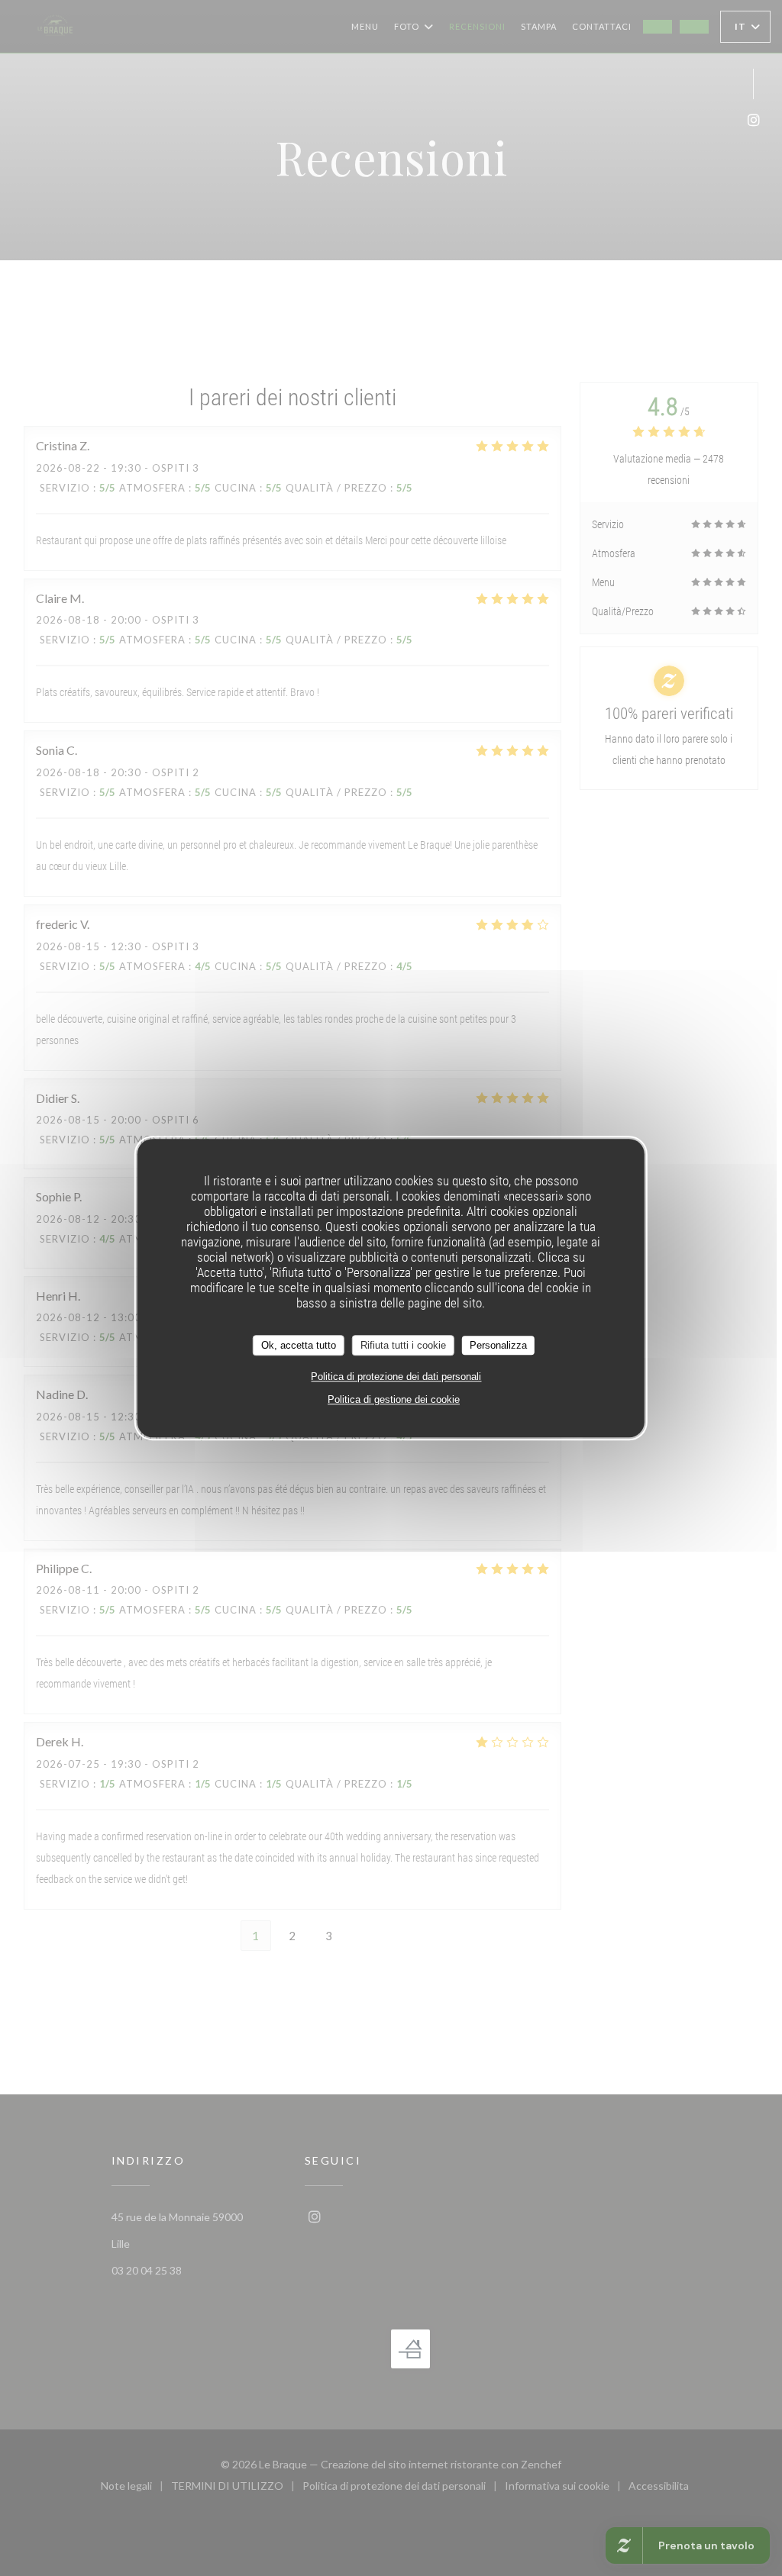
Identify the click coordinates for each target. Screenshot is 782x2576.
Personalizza (498, 1345)
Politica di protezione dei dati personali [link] (396, 1377)
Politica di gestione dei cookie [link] (394, 1399)
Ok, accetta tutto (299, 1345)
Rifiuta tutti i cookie (403, 1345)
